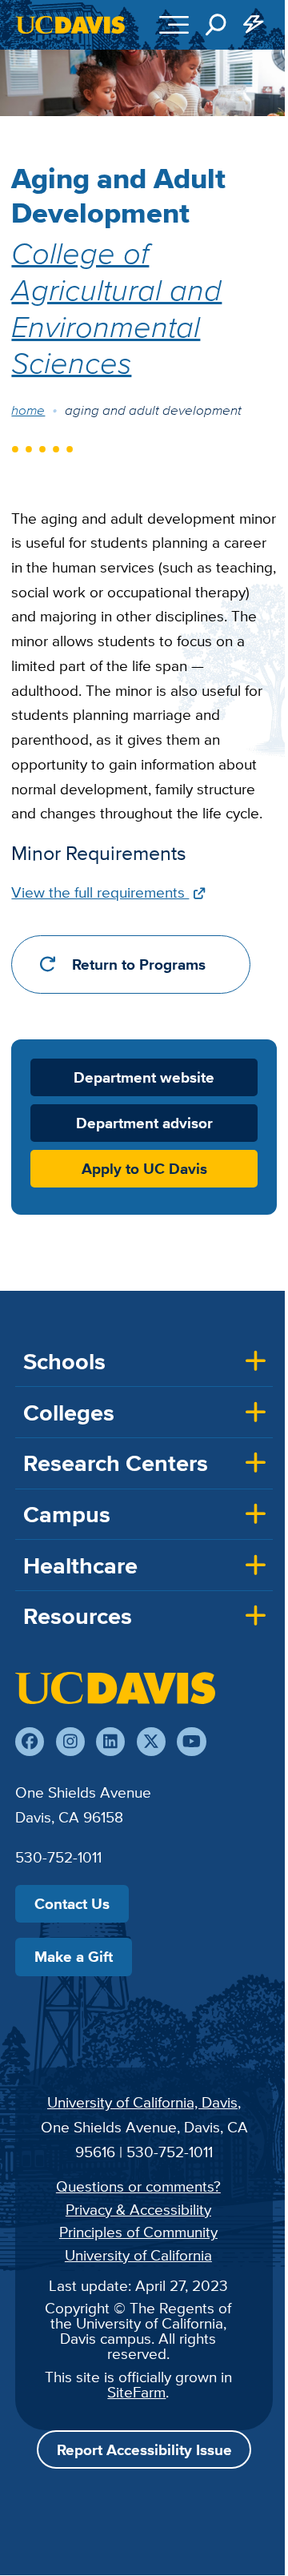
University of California (138, 2255)
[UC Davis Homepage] (70, 25)
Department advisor (144, 1123)
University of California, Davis (142, 2102)
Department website (144, 1077)
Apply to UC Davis (144, 1169)
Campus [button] (67, 1514)
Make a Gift (74, 1956)
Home (28, 410)
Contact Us (72, 1903)
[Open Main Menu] (174, 25)
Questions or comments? (138, 2186)
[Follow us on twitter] (151, 1742)
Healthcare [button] (80, 1565)
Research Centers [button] (116, 1463)
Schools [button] (64, 1361)
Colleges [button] (69, 1413)
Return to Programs (139, 964)
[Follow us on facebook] (30, 1742)
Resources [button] (78, 1616)
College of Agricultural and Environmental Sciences (116, 307)
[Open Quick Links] (254, 25)
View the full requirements (100, 892)
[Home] (115, 1688)
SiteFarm (136, 2392)
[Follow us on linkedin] (110, 1742)
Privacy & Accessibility (138, 2209)
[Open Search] (216, 25)
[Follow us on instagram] (70, 1742)
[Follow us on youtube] (191, 1742)
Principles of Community (138, 2232)
